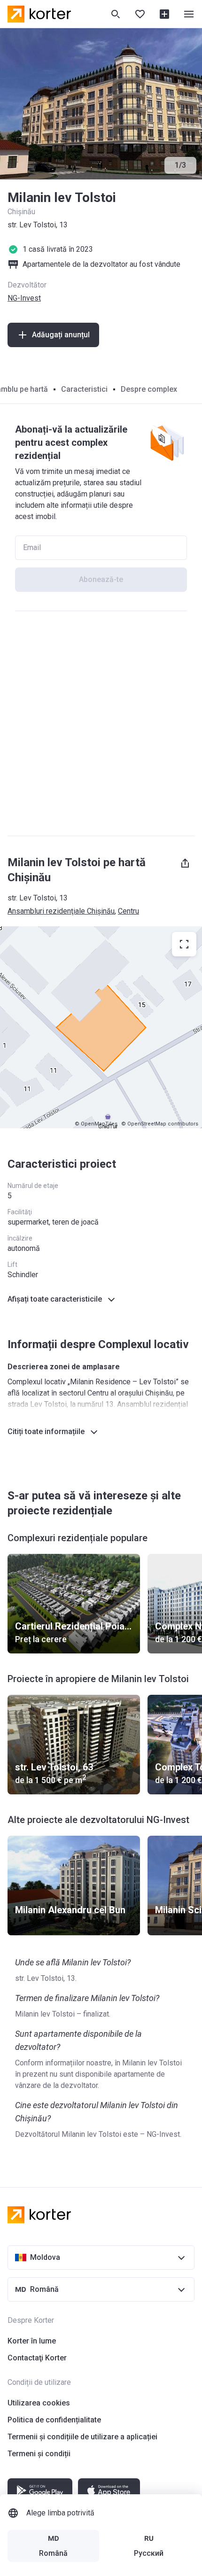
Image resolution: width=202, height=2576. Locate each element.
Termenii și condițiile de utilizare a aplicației (82, 2437)
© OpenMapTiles (96, 1124)
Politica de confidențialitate (54, 2420)
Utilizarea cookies (39, 2403)
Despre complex (149, 389)
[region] (101, 1027)
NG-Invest (24, 298)
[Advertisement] (101, 723)
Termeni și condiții (39, 2454)
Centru (128, 911)
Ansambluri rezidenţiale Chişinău (61, 911)
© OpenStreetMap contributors (160, 1124)
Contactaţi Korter (37, 2358)
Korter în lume (32, 2341)
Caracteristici (84, 389)
